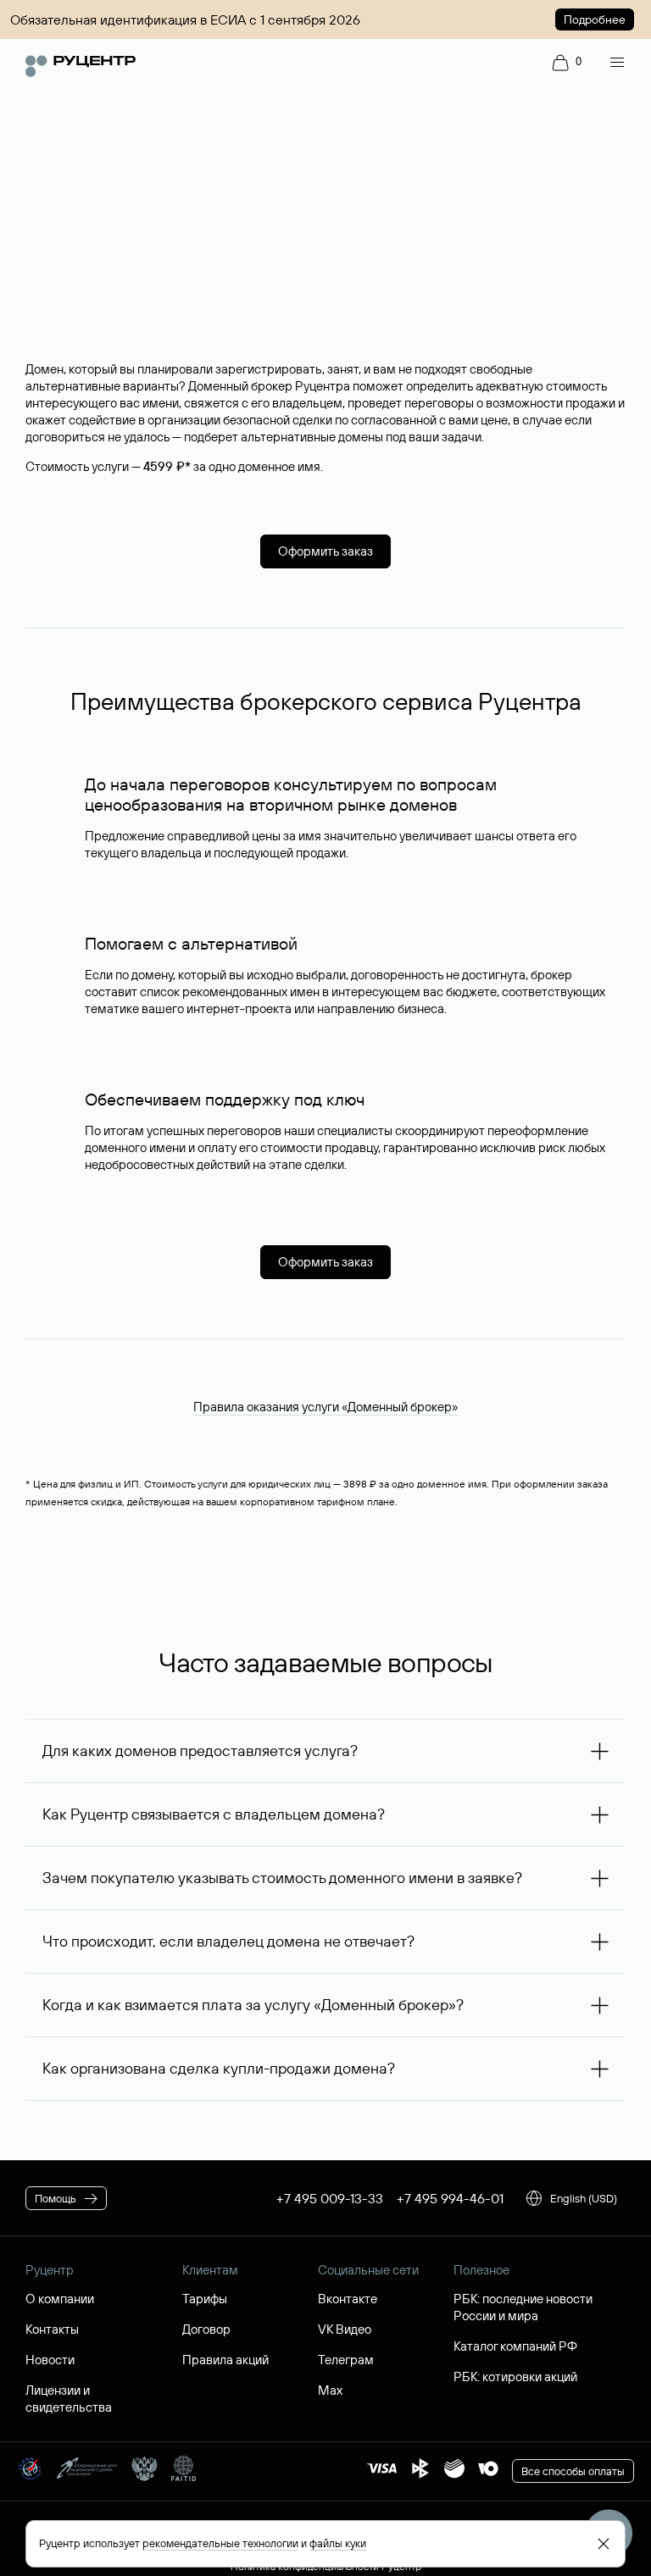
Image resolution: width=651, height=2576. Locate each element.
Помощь (56, 2198)
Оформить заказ (325, 551)
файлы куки (338, 2543)
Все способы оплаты (573, 2471)
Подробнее (595, 19)
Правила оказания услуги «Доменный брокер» (325, 1407)
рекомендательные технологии (220, 2543)
